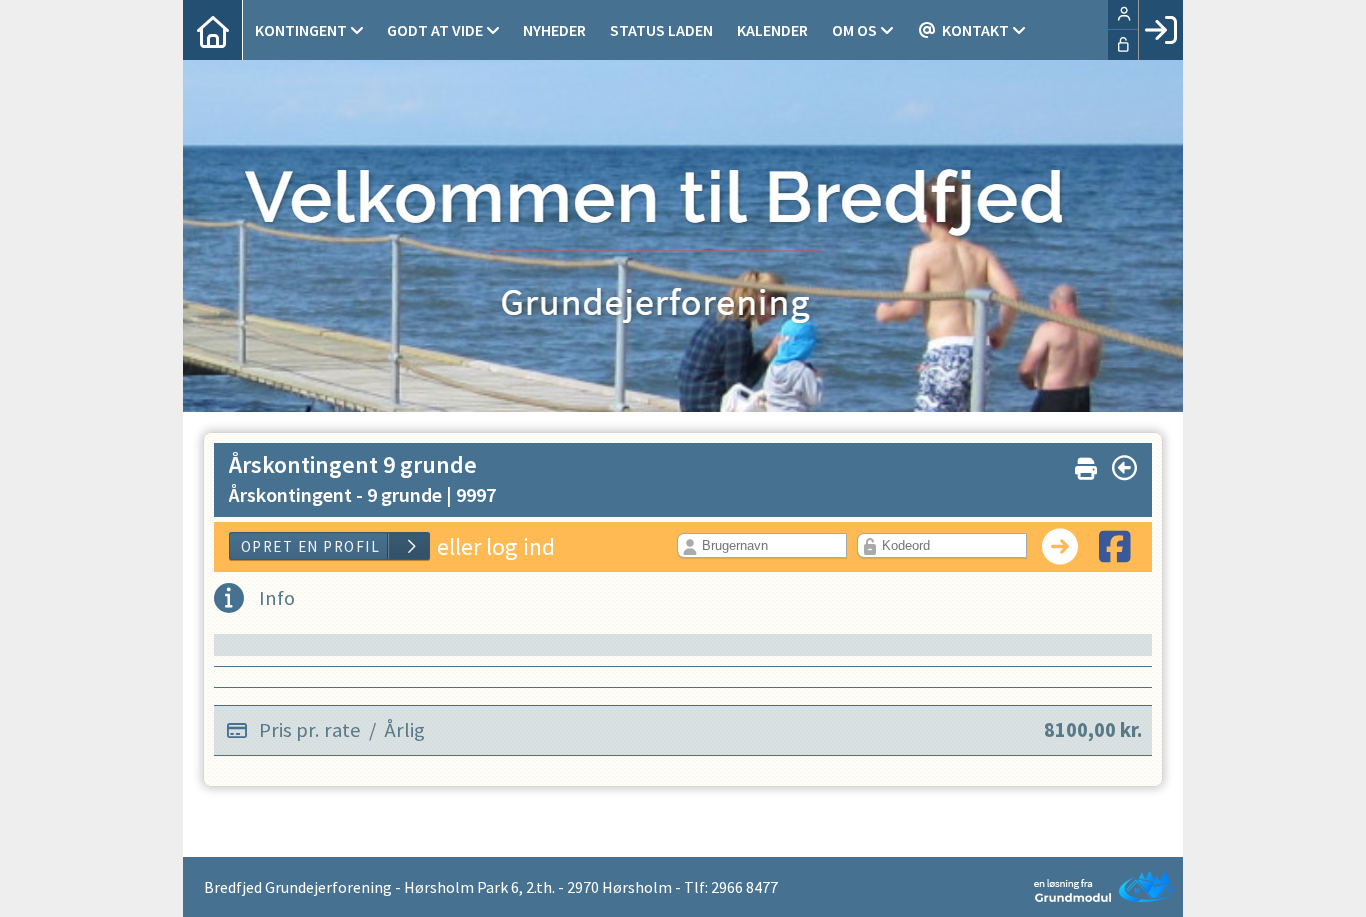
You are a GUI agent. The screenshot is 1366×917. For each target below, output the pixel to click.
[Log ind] (1160, 30)
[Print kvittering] (1086, 464)
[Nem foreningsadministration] (1098, 886)
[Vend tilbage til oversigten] (1124, 468)
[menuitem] (213, 30)
